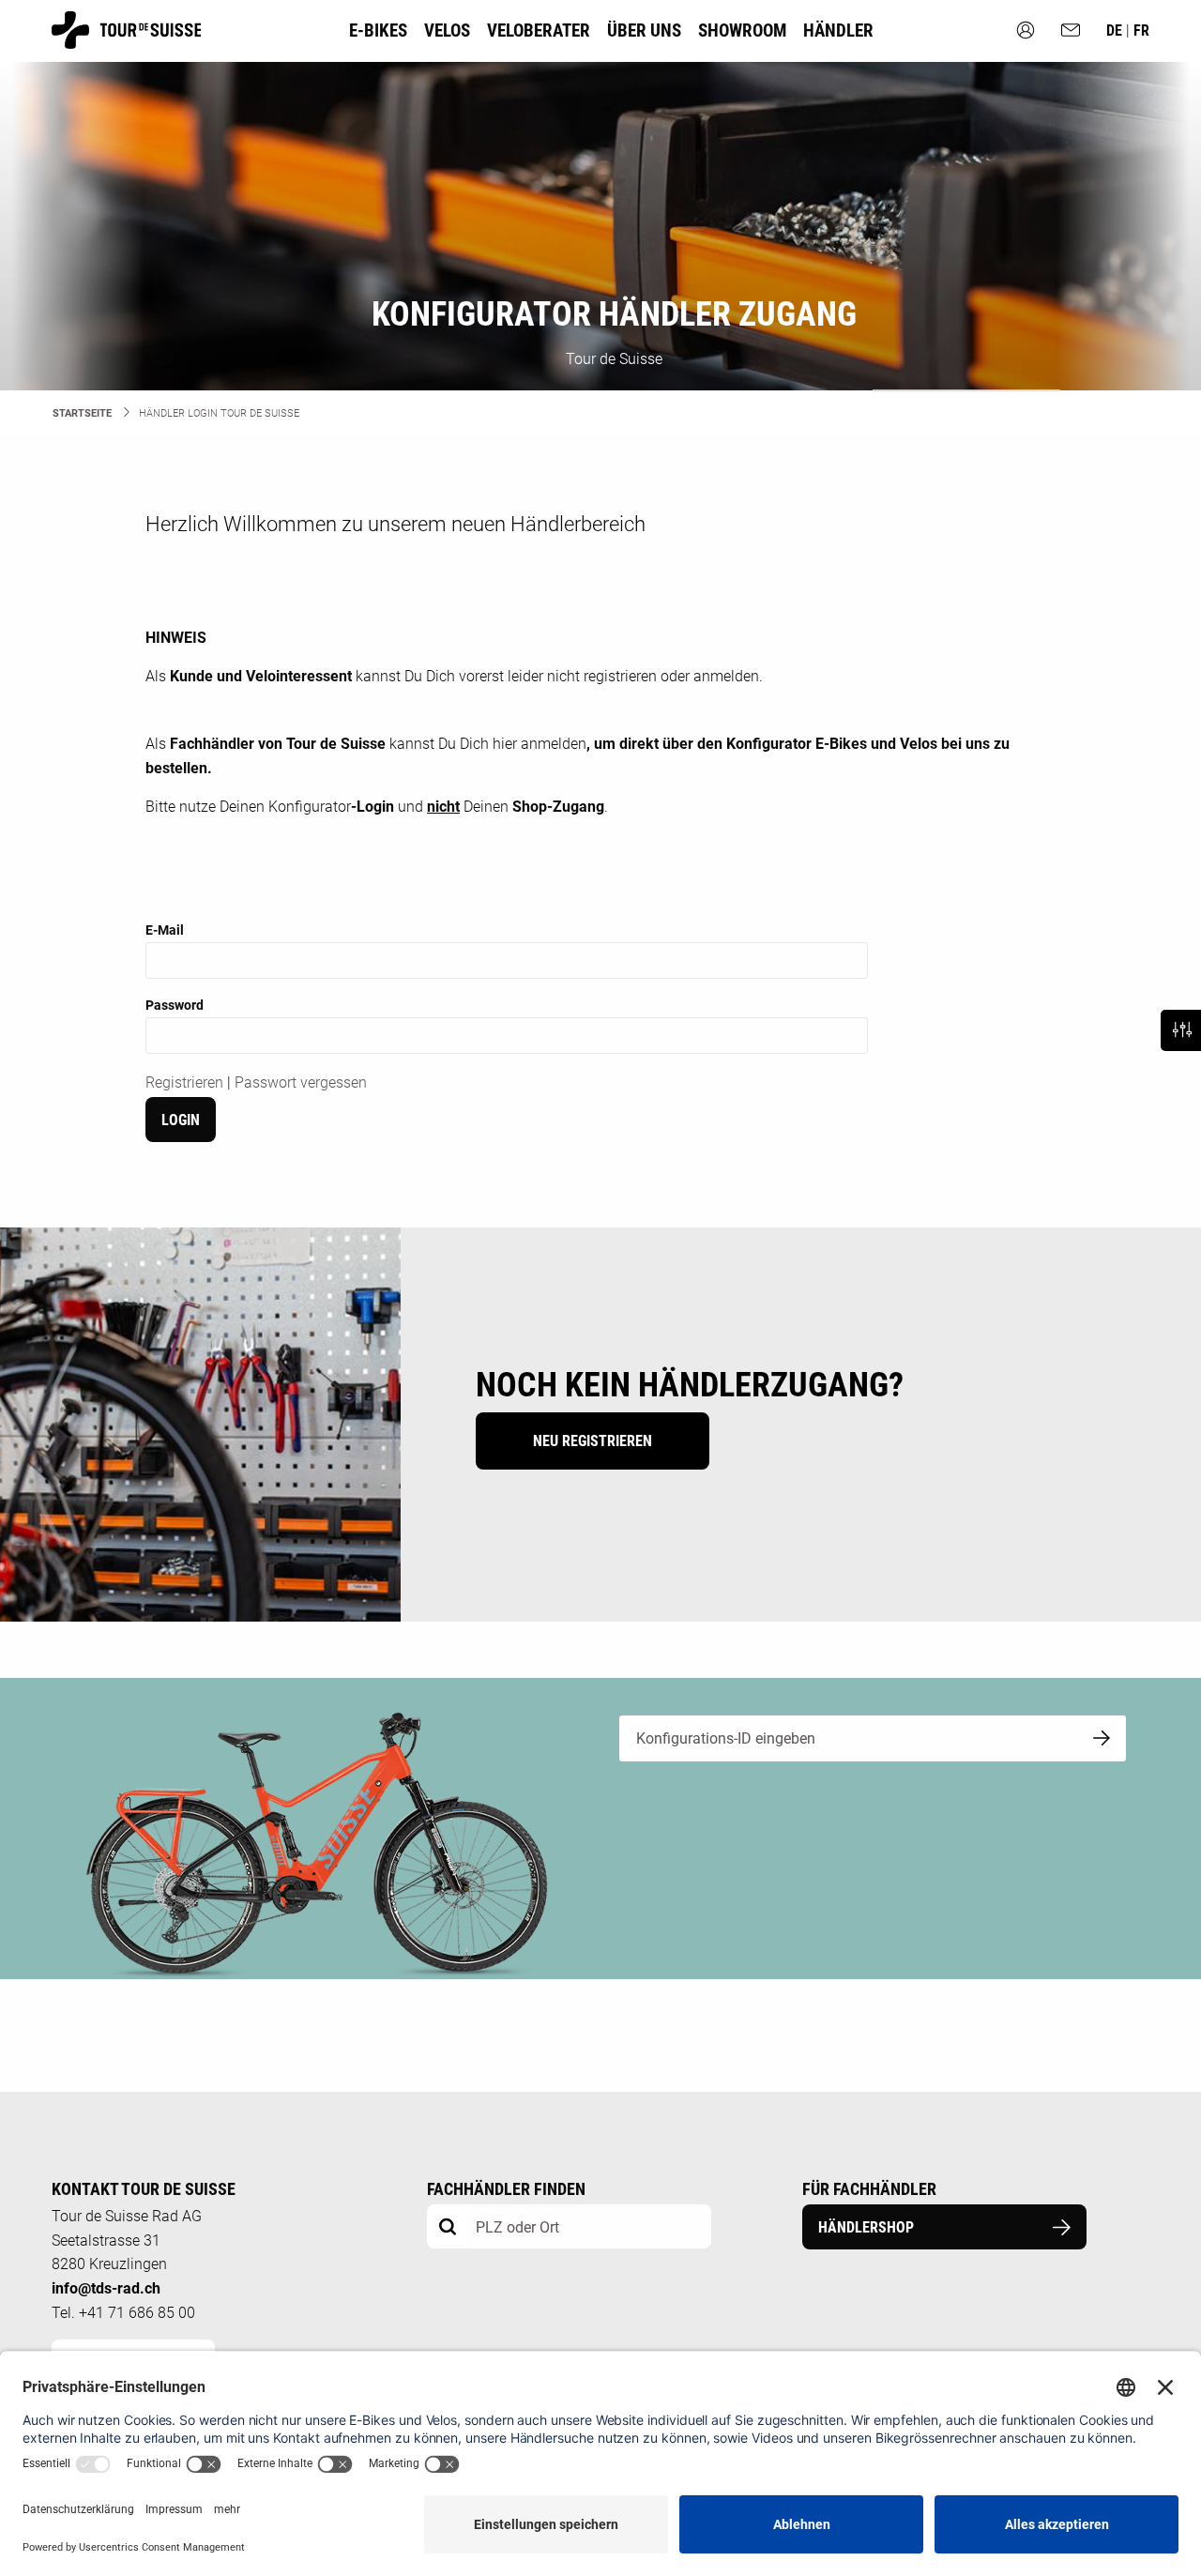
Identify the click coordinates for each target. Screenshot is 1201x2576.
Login (181, 1120)
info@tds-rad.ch (106, 2288)
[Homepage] (126, 40)
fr (1141, 30)
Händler (838, 30)
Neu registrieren (593, 1441)
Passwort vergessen (301, 1082)
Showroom (742, 30)
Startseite (82, 413)
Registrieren (184, 1082)
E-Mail (165, 930)
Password (175, 1005)
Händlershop (866, 2227)
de (1116, 30)
